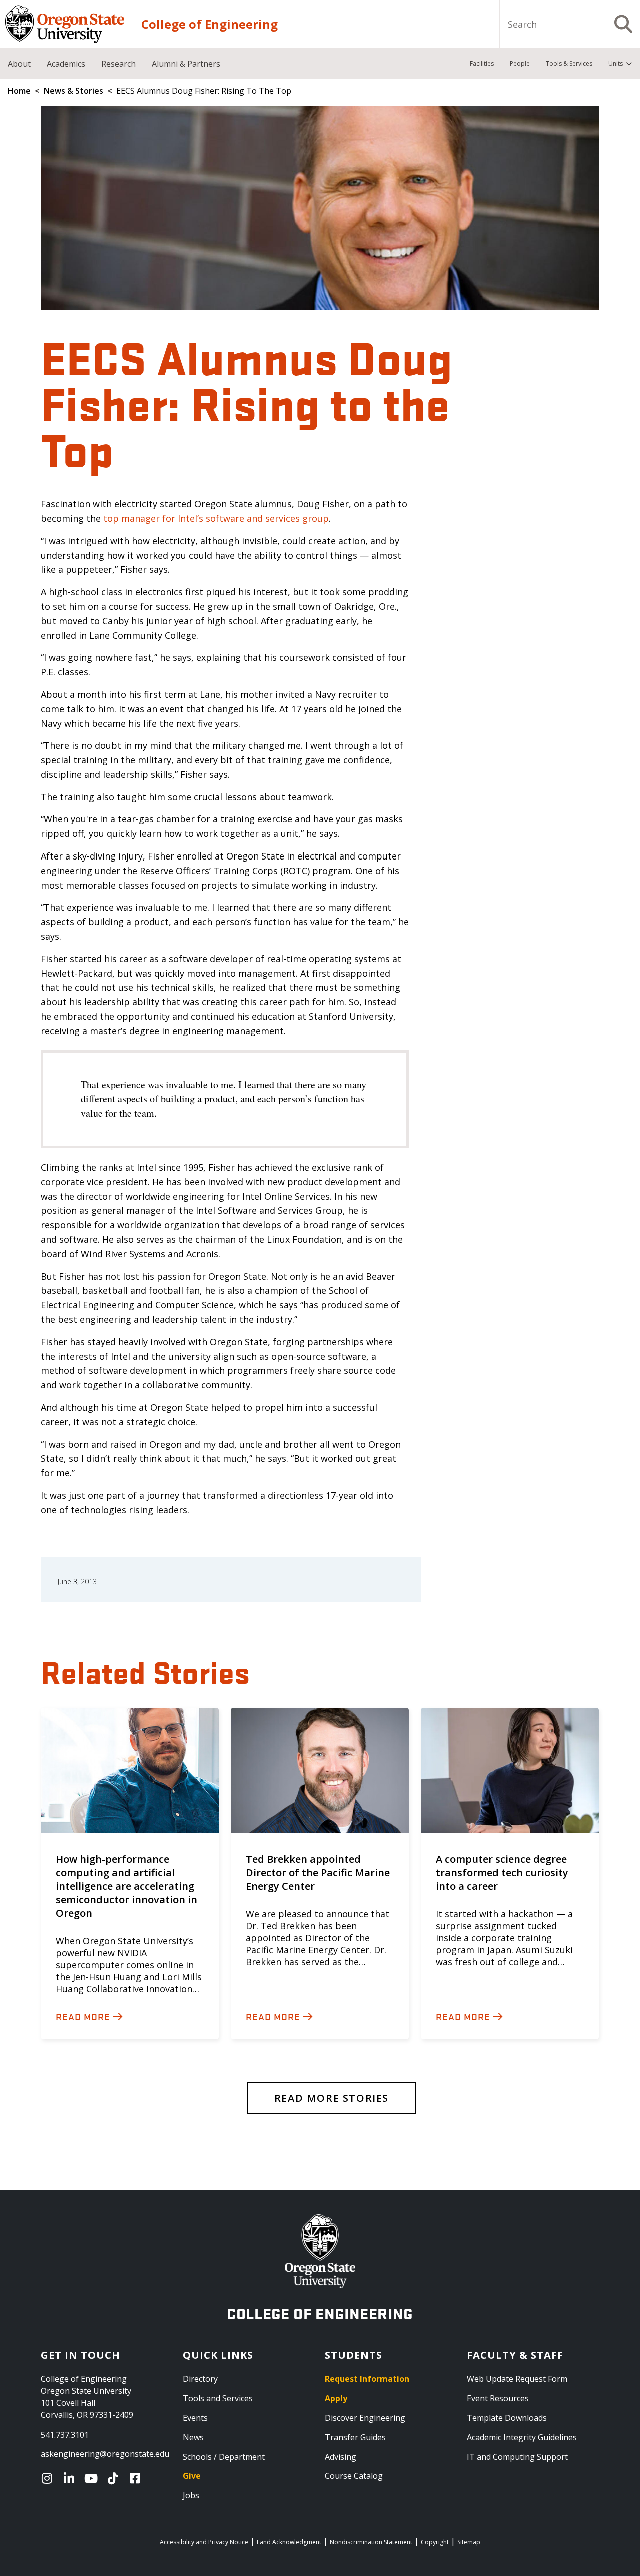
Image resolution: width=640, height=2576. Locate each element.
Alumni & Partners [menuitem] (186, 64)
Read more (83, 2016)
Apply (336, 2398)
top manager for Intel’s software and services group (216, 518)
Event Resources (498, 2398)
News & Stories (74, 91)
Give (192, 2476)
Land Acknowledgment (289, 2542)
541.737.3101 (65, 2435)
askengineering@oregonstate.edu (105, 2454)
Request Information (367, 2379)
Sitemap (469, 2542)
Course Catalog (354, 2476)
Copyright (435, 2542)
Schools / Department (224, 2457)
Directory (200, 2379)
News (193, 2437)
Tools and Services (218, 2398)
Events (195, 2418)
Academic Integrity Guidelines (522, 2437)
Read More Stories (332, 2098)
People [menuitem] (520, 63)
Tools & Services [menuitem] (569, 63)
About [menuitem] (19, 64)
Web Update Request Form (517, 2379)
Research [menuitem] (119, 64)
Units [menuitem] (616, 63)
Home (19, 91)
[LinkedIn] (71, 2478)
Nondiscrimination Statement (371, 2542)
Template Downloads (507, 2418)
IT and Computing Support (517, 2457)
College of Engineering (210, 24)
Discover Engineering (365, 2418)
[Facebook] (137, 2478)
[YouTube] (93, 2478)
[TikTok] (115, 2478)
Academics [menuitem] (66, 64)
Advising (341, 2457)
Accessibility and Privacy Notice (204, 2542)
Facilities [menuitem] (482, 63)
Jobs (191, 2495)
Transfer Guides (355, 2437)
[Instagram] (49, 2478)
